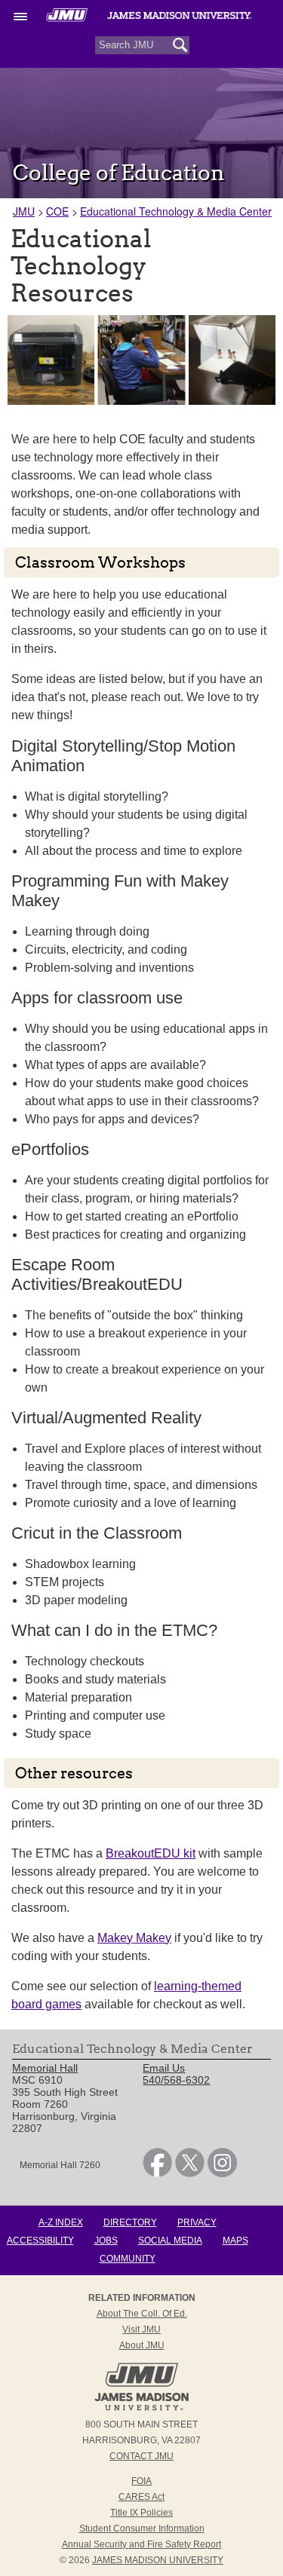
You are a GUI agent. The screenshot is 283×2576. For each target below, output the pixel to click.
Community (128, 2259)
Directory (130, 2222)
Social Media (170, 2241)
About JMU (142, 2345)
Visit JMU (141, 2329)
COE (57, 211)
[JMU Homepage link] (141, 2409)
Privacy (197, 2222)
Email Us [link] (164, 2068)
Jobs (106, 2241)
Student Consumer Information (142, 2529)
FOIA (141, 2481)
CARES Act (141, 2497)
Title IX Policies (141, 2513)
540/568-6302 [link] (176, 2080)
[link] (157, 2173)
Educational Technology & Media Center (176, 211)
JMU (24, 211)
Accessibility (40, 2241)
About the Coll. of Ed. (142, 2314)
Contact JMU (141, 2456)
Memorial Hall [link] (45, 2068)
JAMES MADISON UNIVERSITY (158, 2560)
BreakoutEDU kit (151, 1853)
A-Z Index (61, 2222)
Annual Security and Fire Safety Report (141, 2544)
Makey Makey (134, 1938)
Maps (235, 2241)
